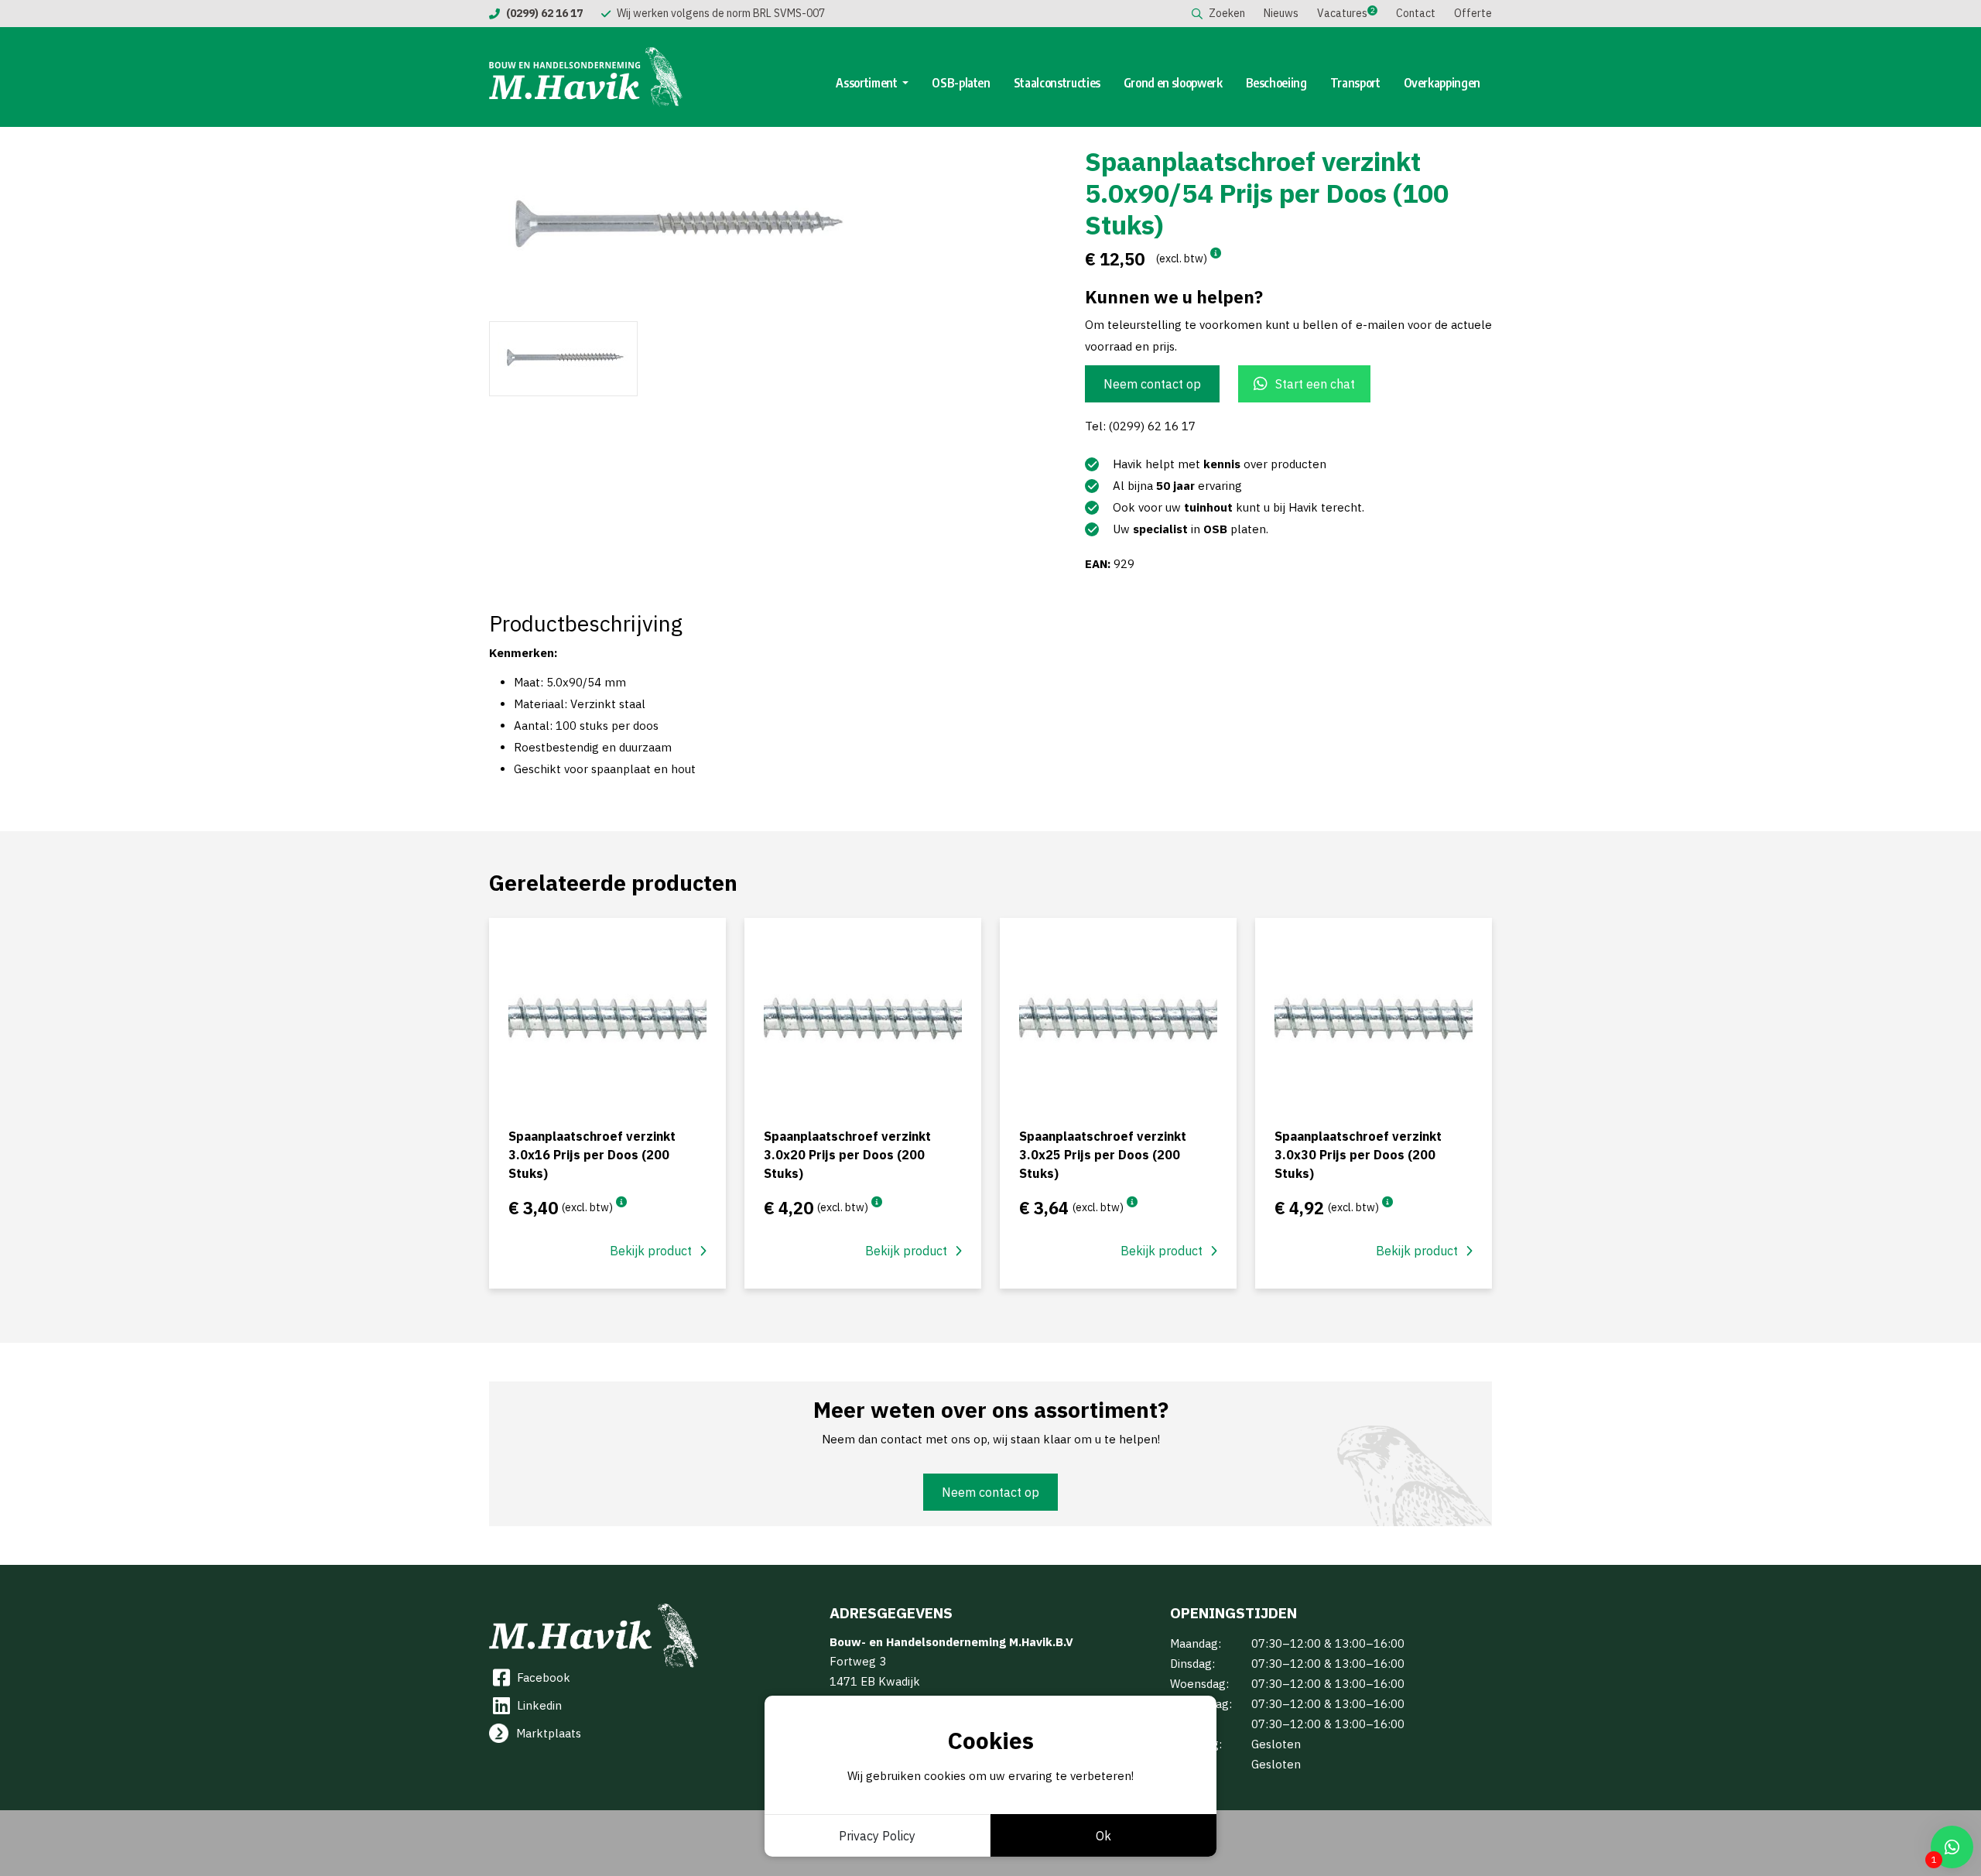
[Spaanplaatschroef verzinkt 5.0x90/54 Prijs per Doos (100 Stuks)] (735, 227)
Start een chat (1315, 384)
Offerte (1473, 13)
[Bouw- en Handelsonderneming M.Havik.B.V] (586, 77)
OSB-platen (961, 83)
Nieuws (1281, 13)
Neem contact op (1152, 384)
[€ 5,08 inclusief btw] (877, 1202)
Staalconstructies (1057, 83)
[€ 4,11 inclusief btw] (621, 1202)
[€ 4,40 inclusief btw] (1132, 1202)
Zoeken (1227, 13)
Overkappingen (1442, 83)
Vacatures (1342, 13)
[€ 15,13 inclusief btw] (1216, 253)
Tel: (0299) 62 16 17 (1140, 426)
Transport (1355, 83)
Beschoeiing (1276, 83)
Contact (1416, 13)
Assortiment (867, 83)
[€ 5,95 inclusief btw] (1387, 1202)
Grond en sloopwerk (1173, 83)
